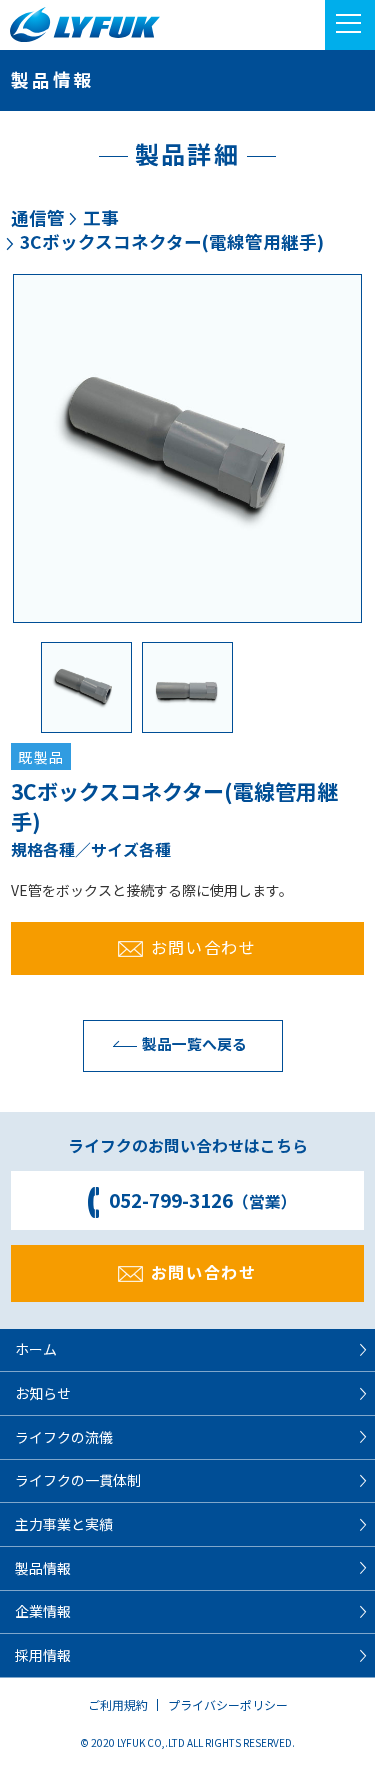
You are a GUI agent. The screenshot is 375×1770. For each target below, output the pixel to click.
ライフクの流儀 (64, 1437)
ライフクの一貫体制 (78, 1480)
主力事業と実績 (64, 1524)
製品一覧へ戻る (194, 1043)
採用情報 (43, 1655)
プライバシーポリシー (228, 1704)
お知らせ (43, 1393)
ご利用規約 (118, 1704)
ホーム (36, 1349)
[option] (187, 448)
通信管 (38, 217)
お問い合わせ (204, 947)
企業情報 (43, 1611)
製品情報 (43, 1568)
